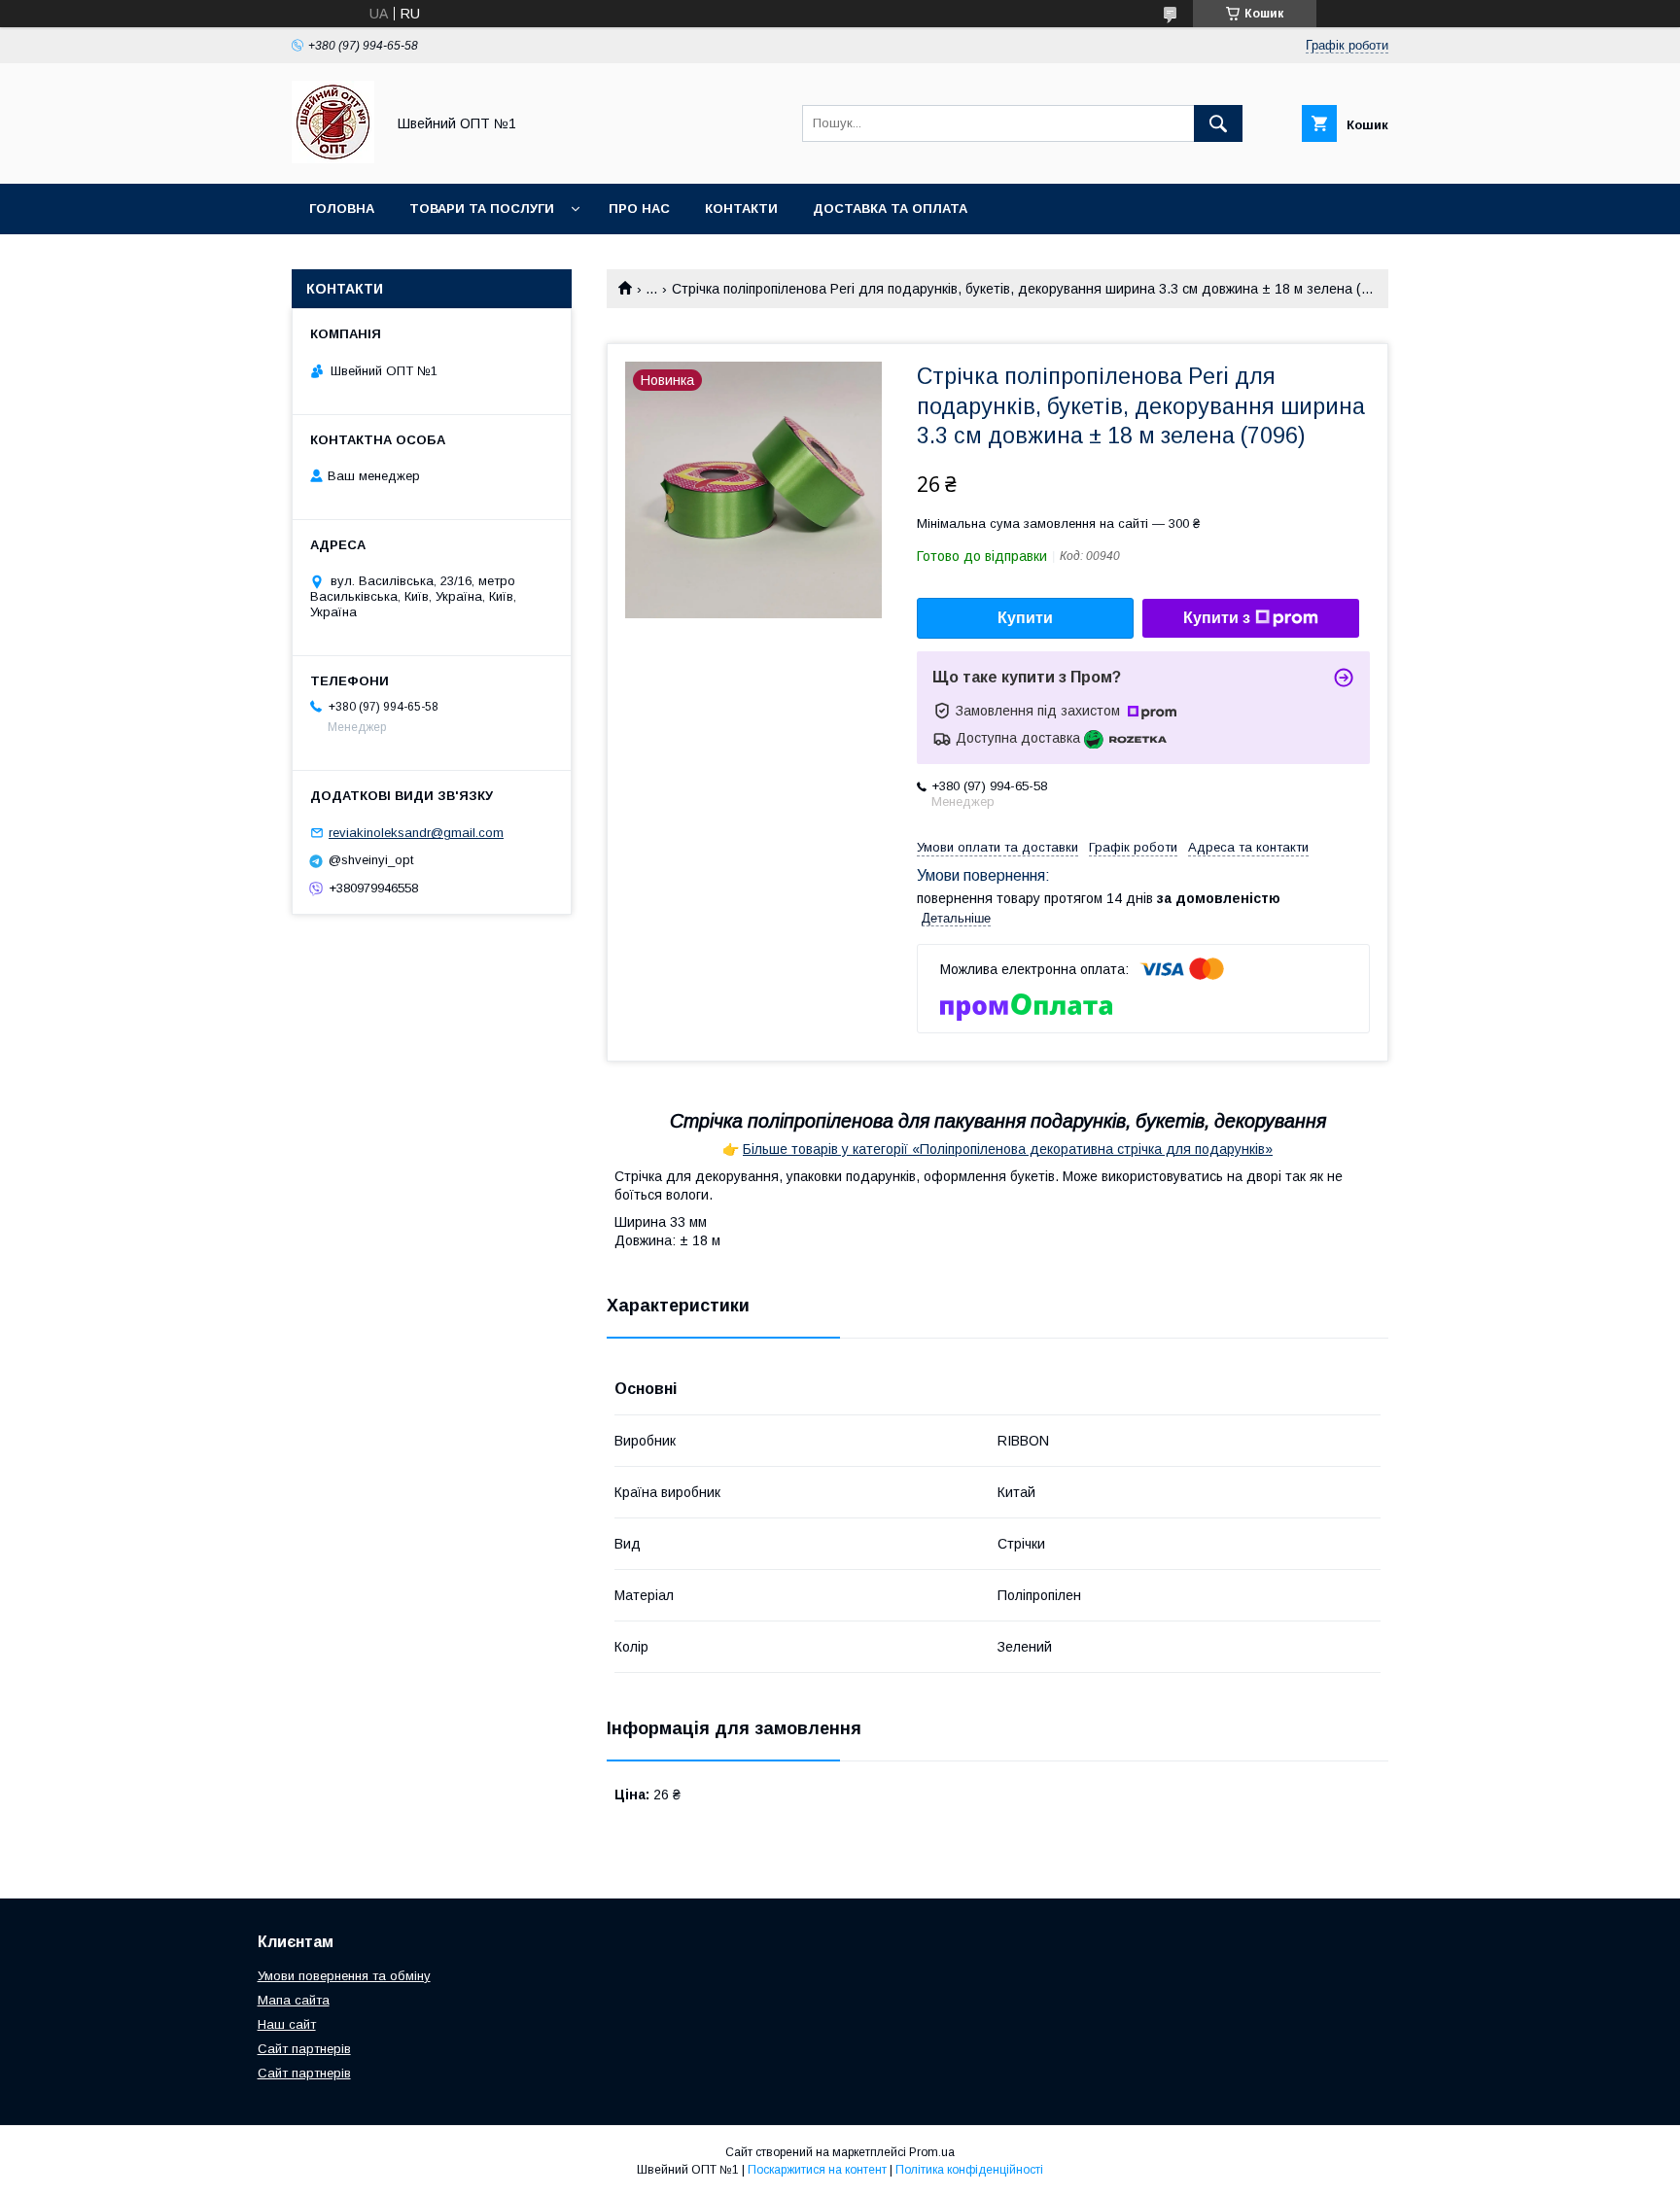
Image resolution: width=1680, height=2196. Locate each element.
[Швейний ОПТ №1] (333, 158)
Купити (1025, 618)
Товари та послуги (482, 209)
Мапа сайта (294, 2000)
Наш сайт (287, 2024)
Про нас (639, 209)
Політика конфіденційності (969, 2170)
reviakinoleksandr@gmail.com (416, 833)
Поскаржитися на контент (817, 2170)
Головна (342, 209)
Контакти (741, 209)
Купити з (1217, 618)
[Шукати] (1218, 123)
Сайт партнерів (304, 2049)
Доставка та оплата (890, 209)
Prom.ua (932, 2152)
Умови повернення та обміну (344, 1976)
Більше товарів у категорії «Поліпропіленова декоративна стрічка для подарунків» (1008, 1149)
